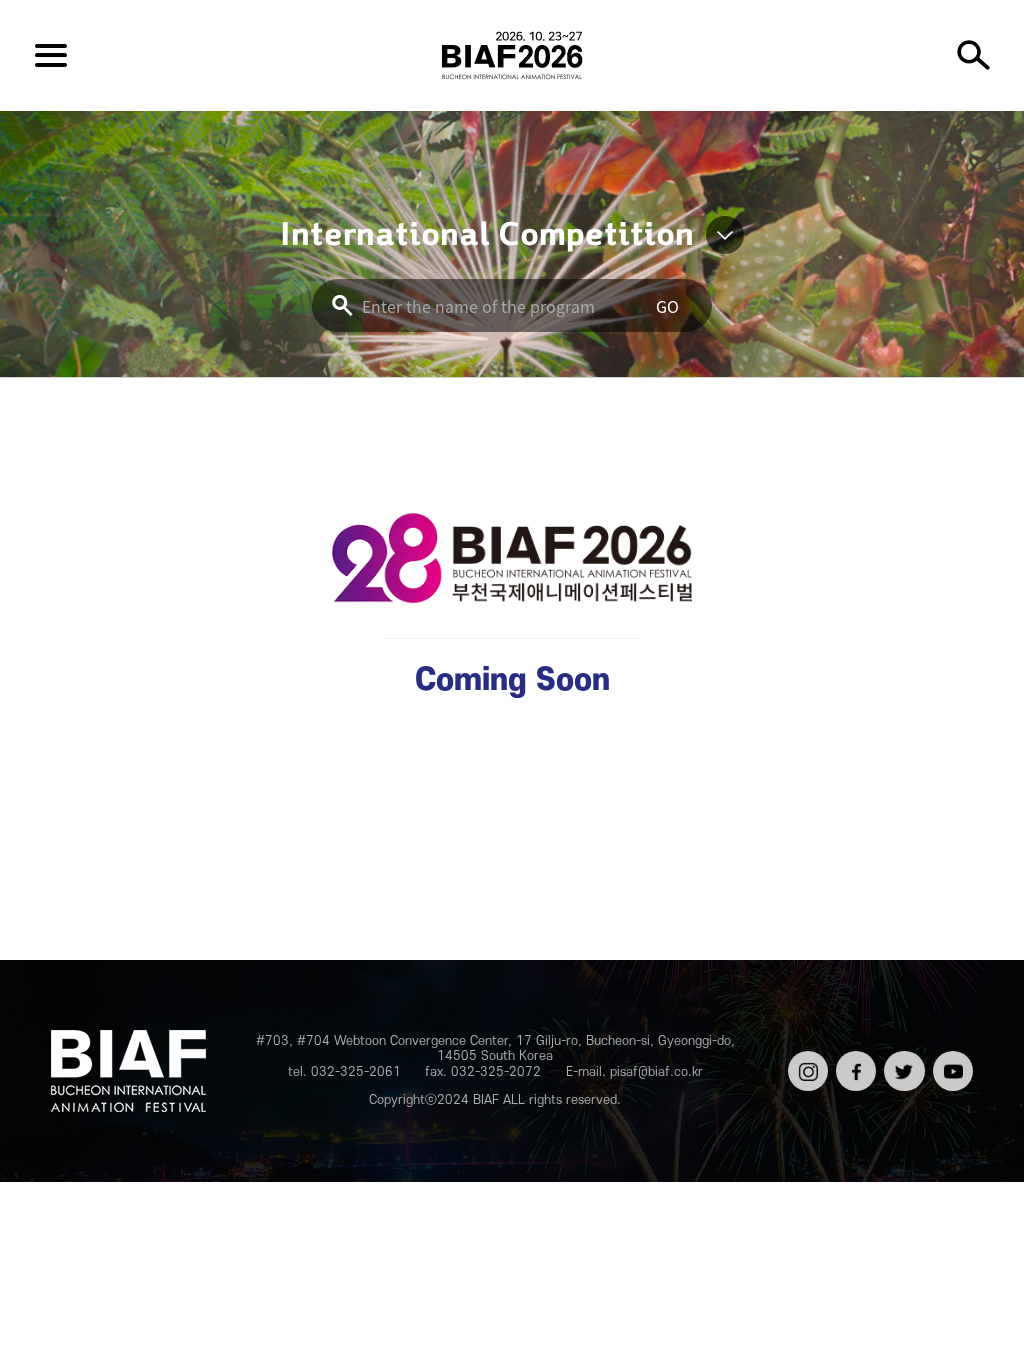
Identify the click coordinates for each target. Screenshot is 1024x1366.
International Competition (487, 235)
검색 (973, 55)
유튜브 (951, 1058)
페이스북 (854, 1065)
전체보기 (51, 55)
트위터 (902, 1058)
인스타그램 (806, 1065)
